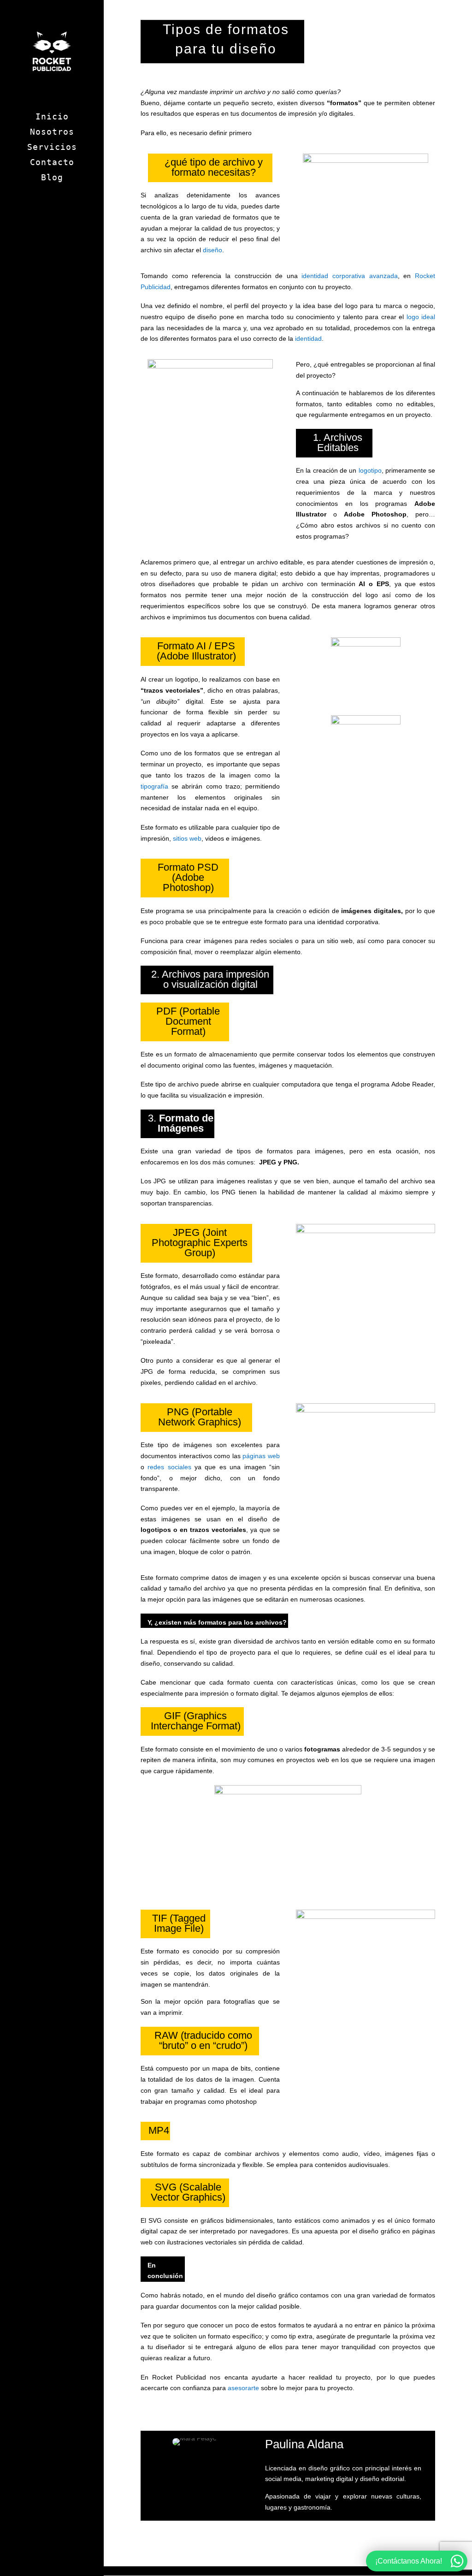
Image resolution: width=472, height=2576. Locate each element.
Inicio (52, 117)
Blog (52, 178)
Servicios (52, 148)
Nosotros (52, 133)
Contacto (52, 163)
